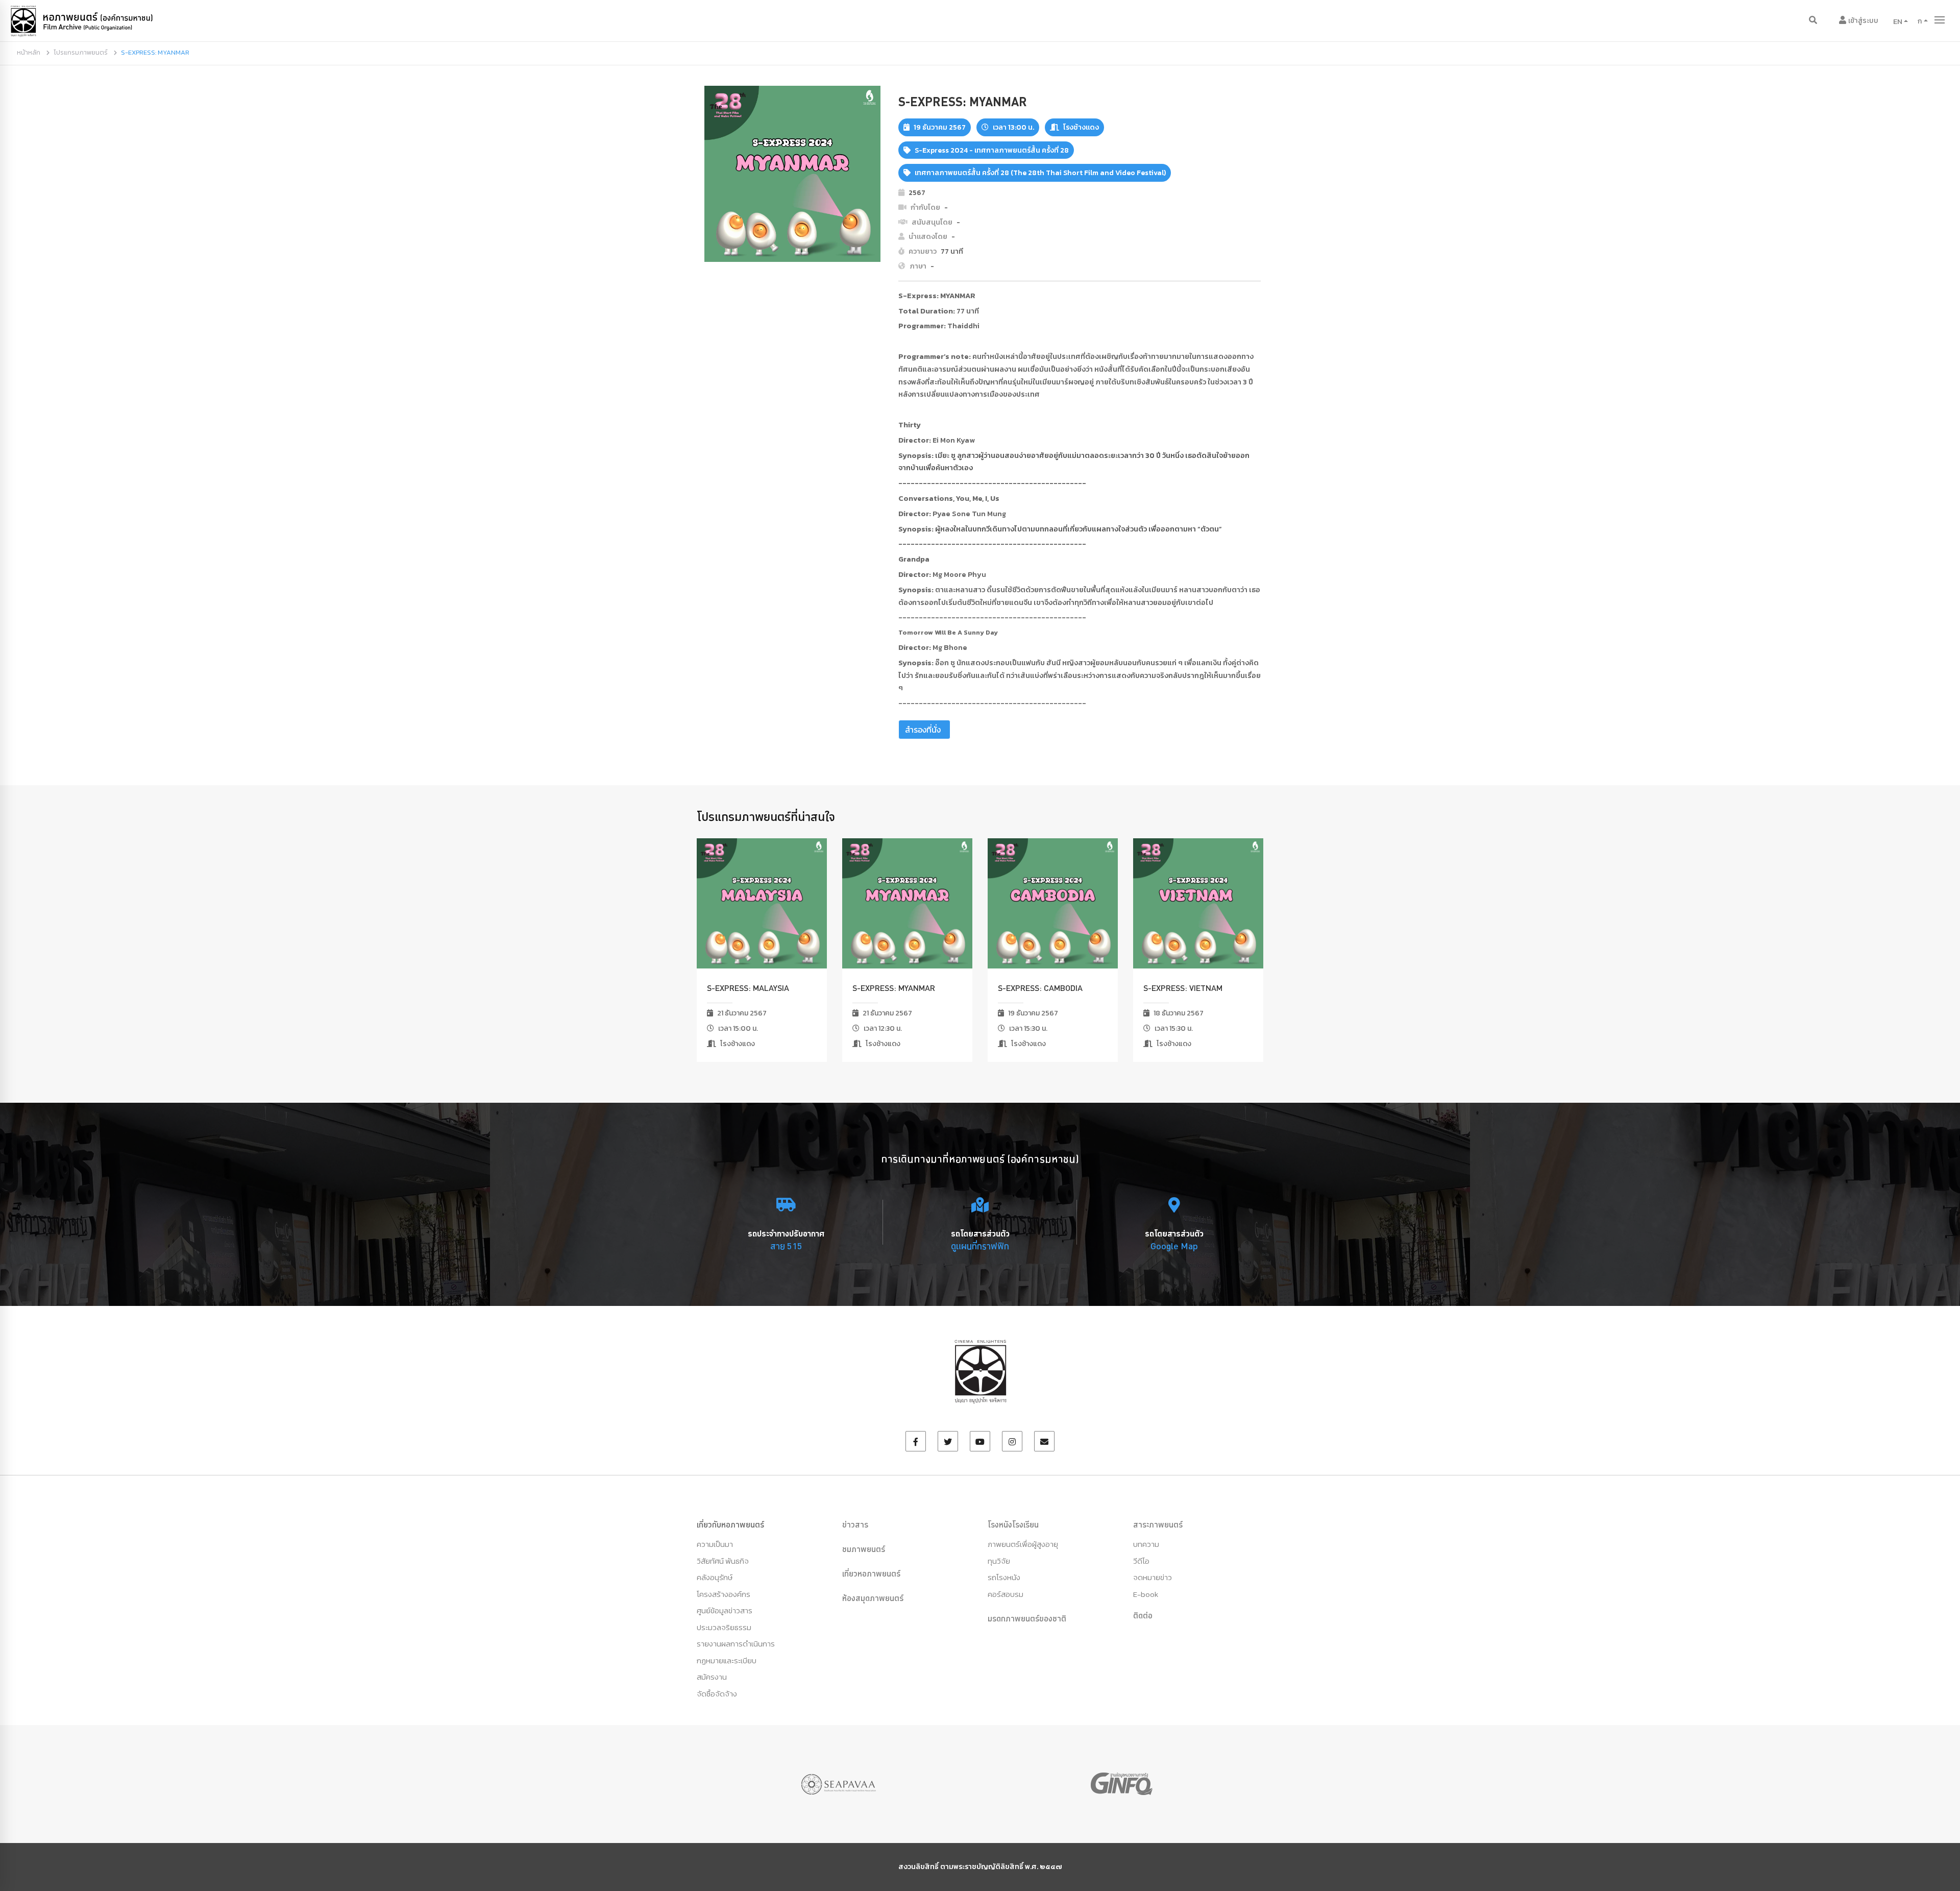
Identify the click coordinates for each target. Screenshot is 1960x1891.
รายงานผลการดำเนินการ (736, 1644)
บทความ (1146, 1544)
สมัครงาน (712, 1677)
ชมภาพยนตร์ (864, 1549)
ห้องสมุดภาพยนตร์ (873, 1598)
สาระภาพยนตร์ (1158, 1524)
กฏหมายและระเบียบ (727, 1660)
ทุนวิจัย (999, 1561)
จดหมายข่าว (1153, 1577)
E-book (1146, 1594)
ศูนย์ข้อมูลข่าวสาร (725, 1610)
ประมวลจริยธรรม (724, 1627)
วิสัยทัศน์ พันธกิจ (723, 1561)
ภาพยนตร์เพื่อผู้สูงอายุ (1023, 1544)
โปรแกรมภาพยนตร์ (81, 52)
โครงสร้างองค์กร (724, 1594)
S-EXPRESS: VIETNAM (1183, 988)
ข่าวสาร (855, 1524)
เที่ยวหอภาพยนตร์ (871, 1573)
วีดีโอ (1141, 1561)
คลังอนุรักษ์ (715, 1577)
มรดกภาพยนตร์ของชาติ (1027, 1618)
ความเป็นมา (715, 1544)
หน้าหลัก (29, 52)
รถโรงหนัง (1004, 1577)
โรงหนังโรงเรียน (1013, 1524)
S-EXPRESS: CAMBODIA (1040, 988)
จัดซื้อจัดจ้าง (717, 1694)
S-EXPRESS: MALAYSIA (748, 988)
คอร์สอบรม (1006, 1594)
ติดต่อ (1143, 1615)
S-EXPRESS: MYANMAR (894, 988)
